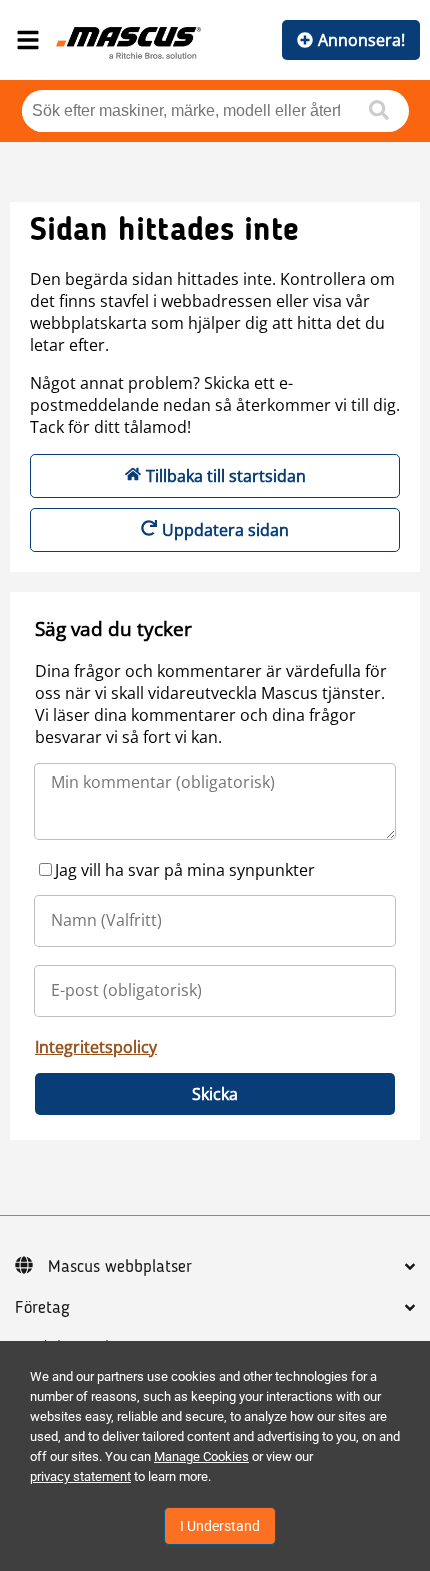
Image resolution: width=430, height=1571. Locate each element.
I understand (220, 1526)
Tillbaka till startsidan (226, 476)
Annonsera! (361, 40)
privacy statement (80, 1476)
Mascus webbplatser (120, 1267)
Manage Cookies (201, 1456)
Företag (42, 1308)
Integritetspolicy (96, 1047)
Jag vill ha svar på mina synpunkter (185, 870)
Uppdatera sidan (225, 530)
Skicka (215, 1094)
